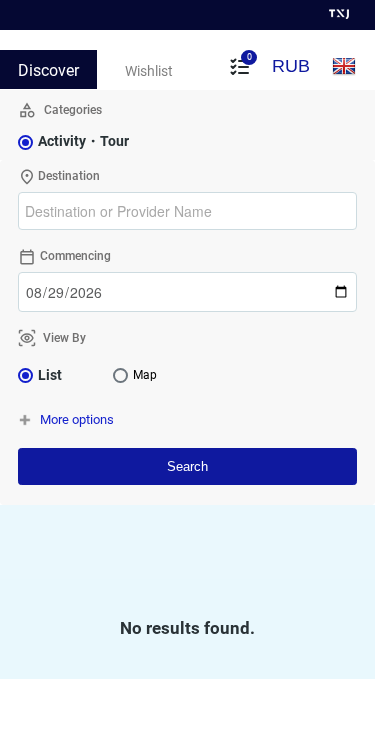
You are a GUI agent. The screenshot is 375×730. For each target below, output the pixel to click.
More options (77, 419)
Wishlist (149, 71)
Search (187, 466)
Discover (48, 70)
